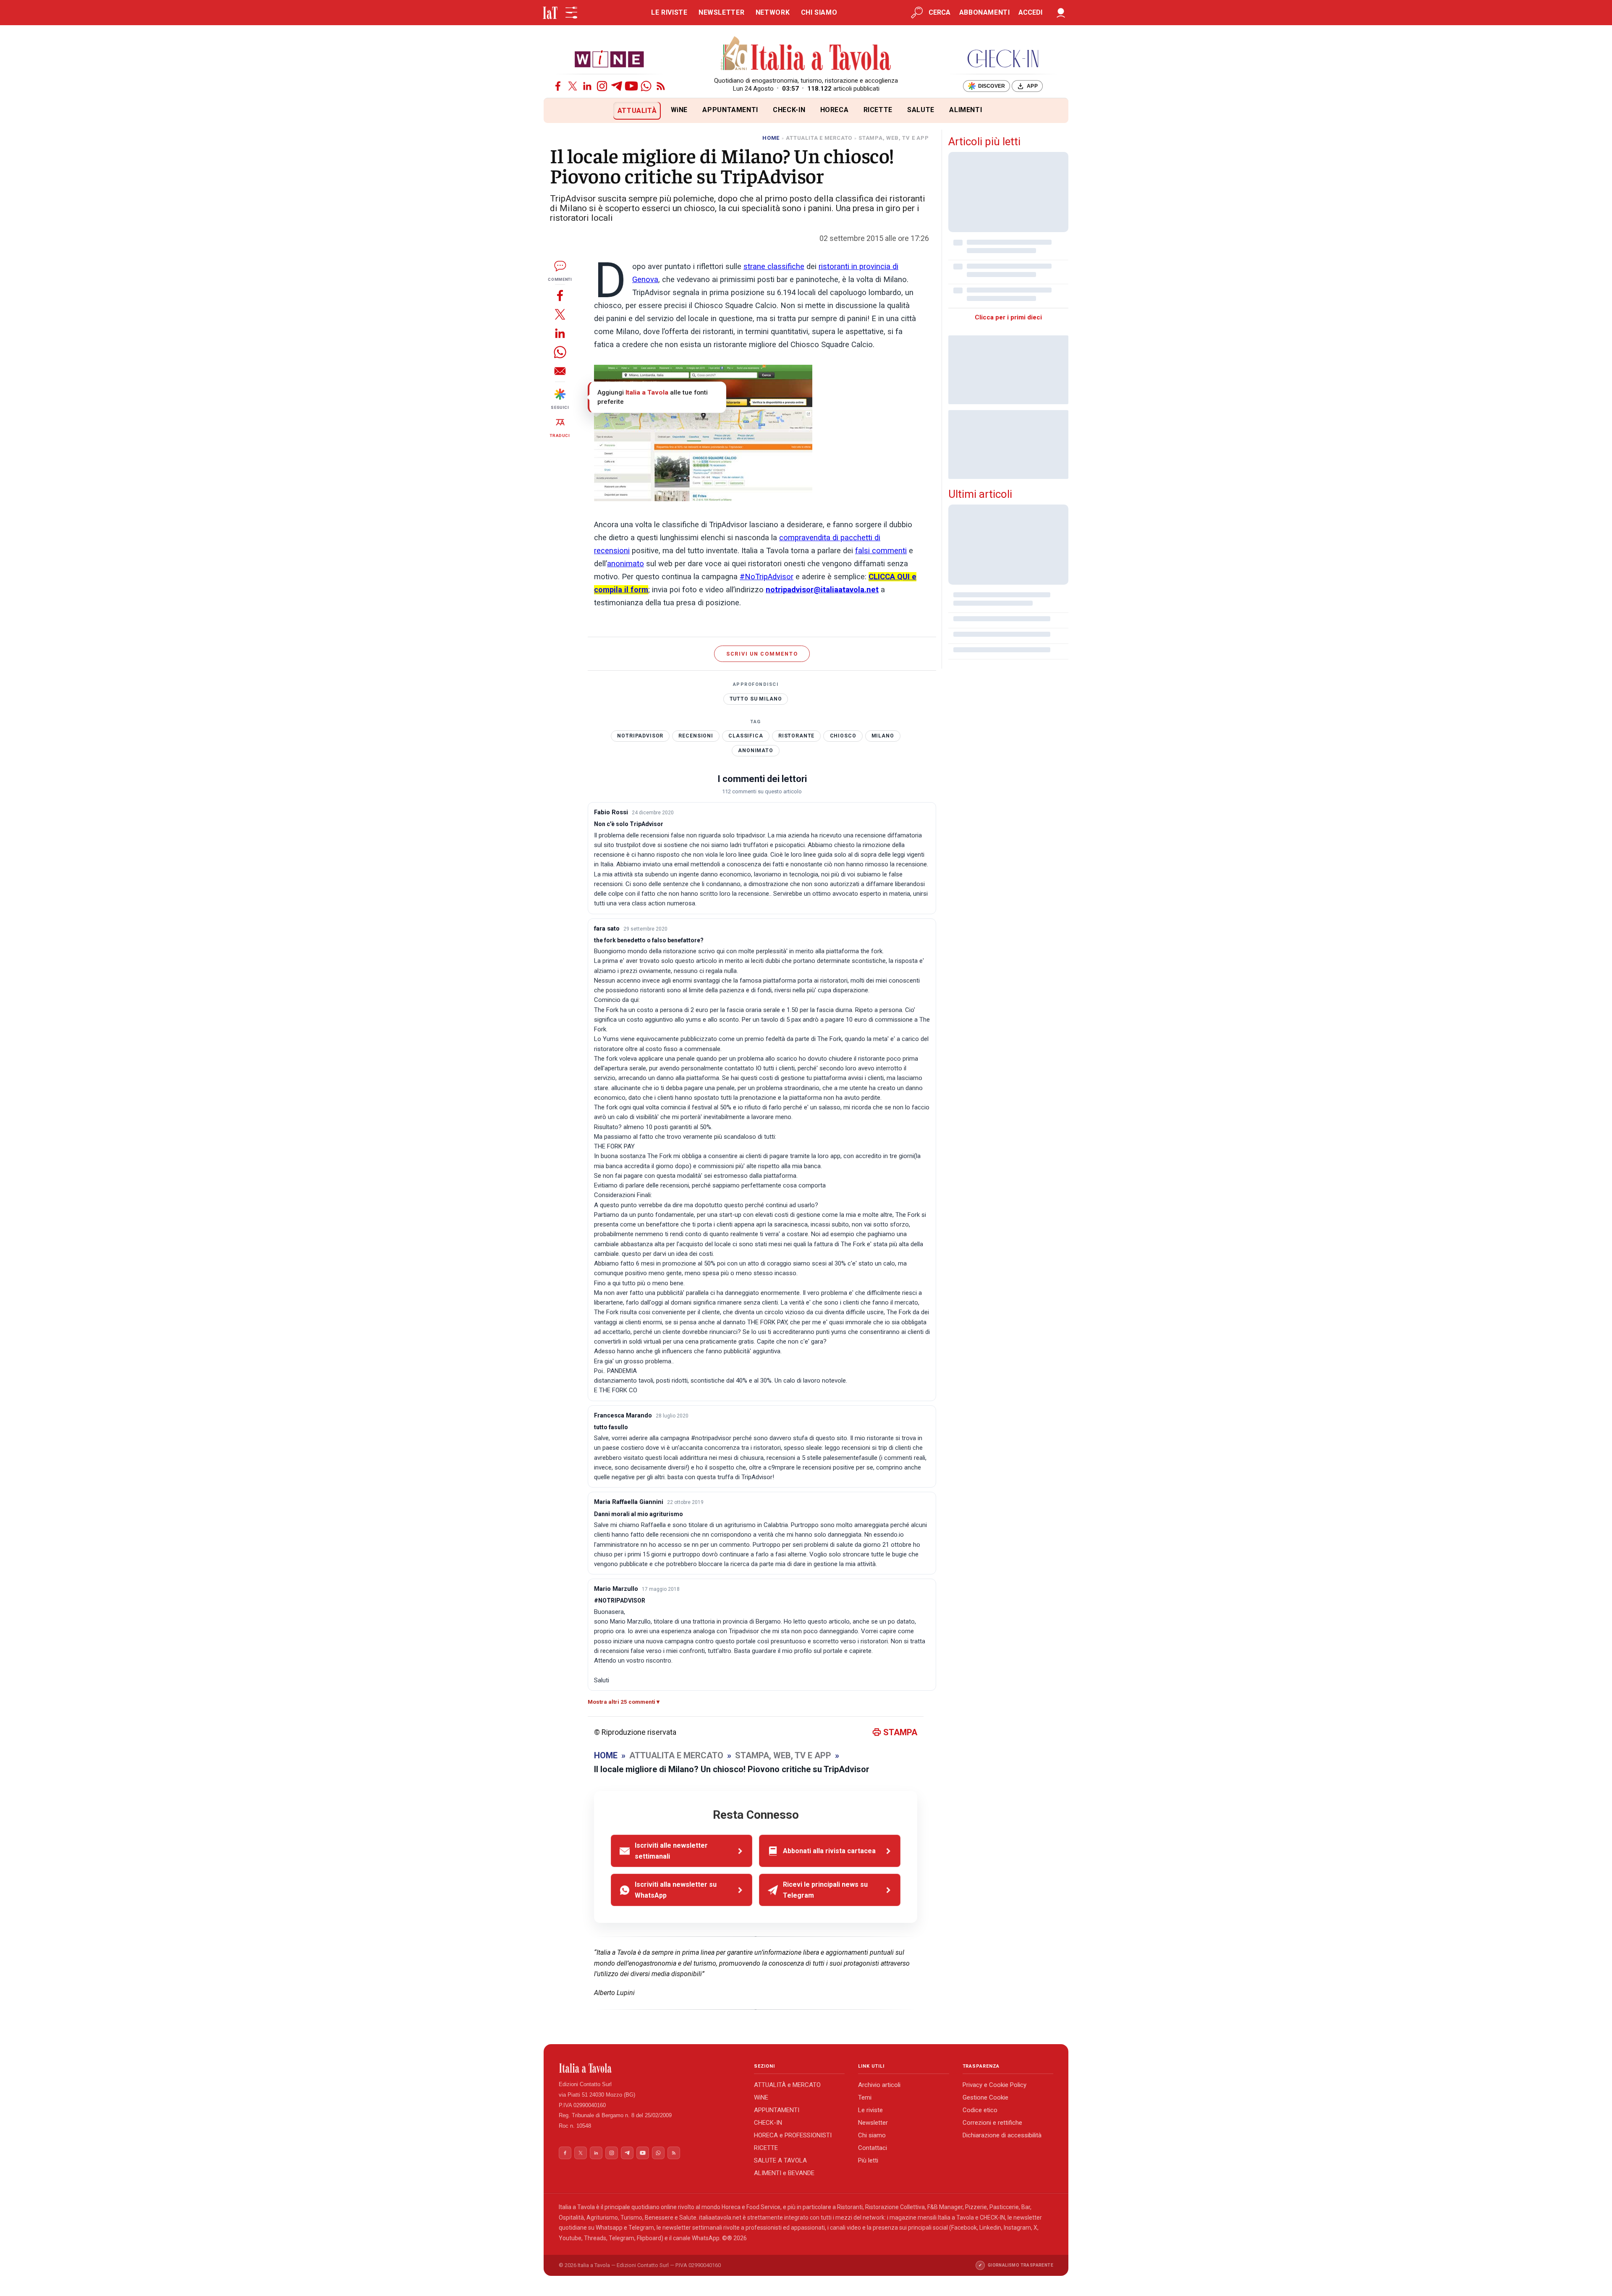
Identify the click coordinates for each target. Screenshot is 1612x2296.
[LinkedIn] (587, 86)
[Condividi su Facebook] (560, 295)
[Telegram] (617, 86)
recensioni (696, 736)
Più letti (868, 2160)
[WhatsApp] (646, 86)
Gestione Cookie (985, 2097)
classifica (746, 736)
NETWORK (773, 12)
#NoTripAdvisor (767, 577)
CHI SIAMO (819, 12)
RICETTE (878, 110)
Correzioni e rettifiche (992, 2123)
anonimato (625, 564)
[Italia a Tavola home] (650, 2068)
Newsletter (873, 2123)
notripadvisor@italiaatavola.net (822, 590)
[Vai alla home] (558, 111)
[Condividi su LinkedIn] (560, 333)
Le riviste (870, 2110)
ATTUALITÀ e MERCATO (787, 2085)
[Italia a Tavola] (806, 55)
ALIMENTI (966, 110)
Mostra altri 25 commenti (622, 1702)
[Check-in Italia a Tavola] (1003, 59)
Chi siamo (872, 2135)
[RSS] (661, 86)
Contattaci (873, 2148)
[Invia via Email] (560, 371)
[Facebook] (558, 86)
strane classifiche (774, 267)
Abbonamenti (985, 12)
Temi (865, 2097)
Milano (883, 736)
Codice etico (980, 2110)
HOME (771, 138)
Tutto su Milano (756, 699)
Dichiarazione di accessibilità (1002, 2135)
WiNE (679, 110)
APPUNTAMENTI (730, 110)
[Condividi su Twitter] (560, 314)
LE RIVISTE (669, 12)
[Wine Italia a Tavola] (609, 59)
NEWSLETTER (721, 12)
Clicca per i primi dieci (1008, 317)
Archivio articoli (879, 2085)
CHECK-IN (789, 110)
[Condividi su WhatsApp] (560, 352)
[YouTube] (631, 86)
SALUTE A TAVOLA (780, 2160)
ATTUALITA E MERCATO (819, 138)
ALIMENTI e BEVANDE (784, 2173)
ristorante (797, 736)
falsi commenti (881, 551)
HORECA (835, 110)
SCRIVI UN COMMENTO (762, 654)
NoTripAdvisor (640, 736)
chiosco (843, 736)
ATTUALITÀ (637, 111)
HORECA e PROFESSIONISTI (793, 2135)
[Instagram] (602, 86)
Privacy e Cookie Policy (994, 2085)
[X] (573, 86)
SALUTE (921, 110)
